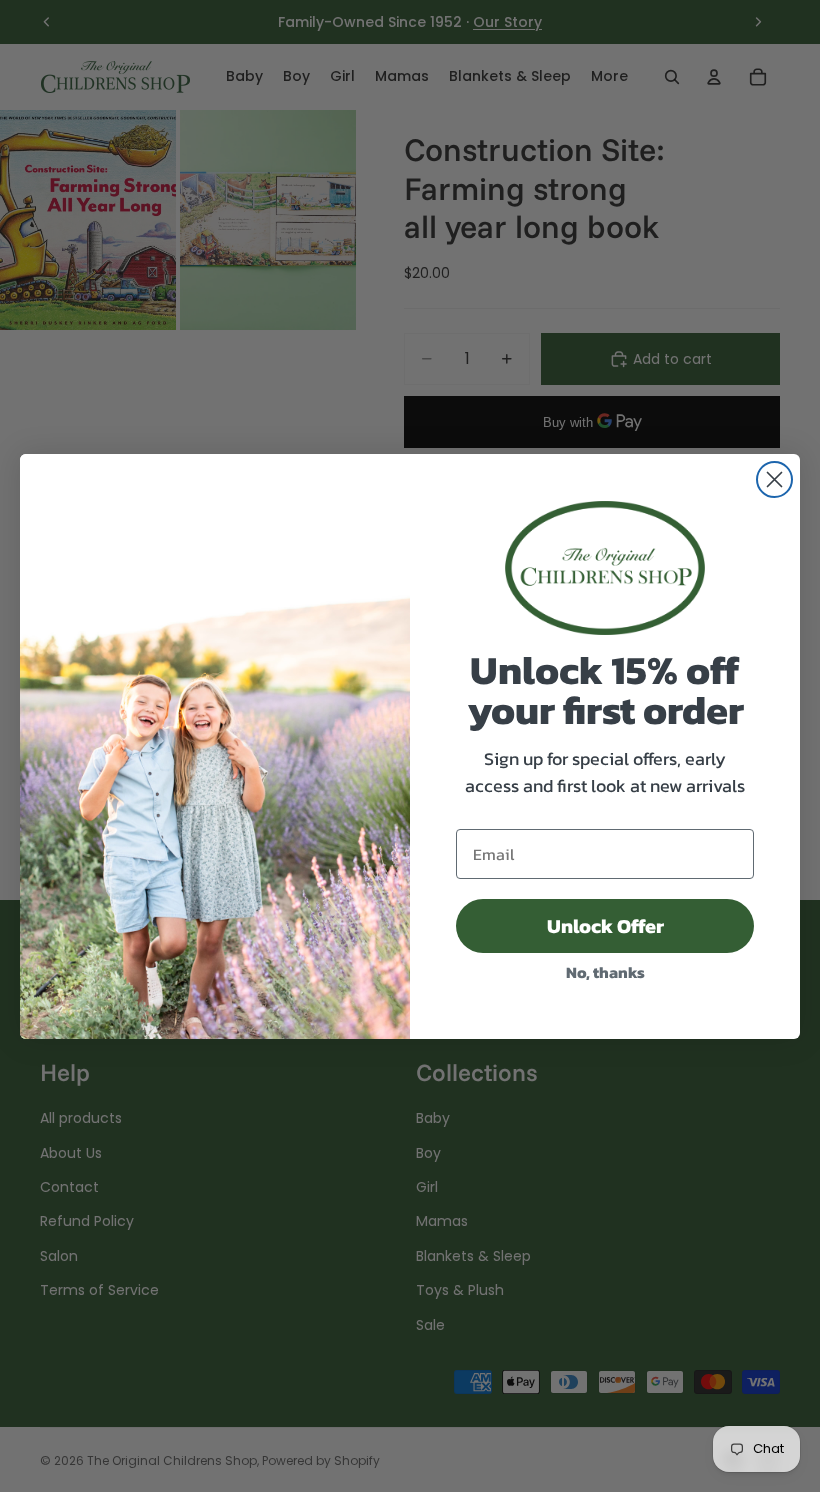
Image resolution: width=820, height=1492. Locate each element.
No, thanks (605, 972)
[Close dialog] (774, 479)
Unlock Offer (605, 926)
